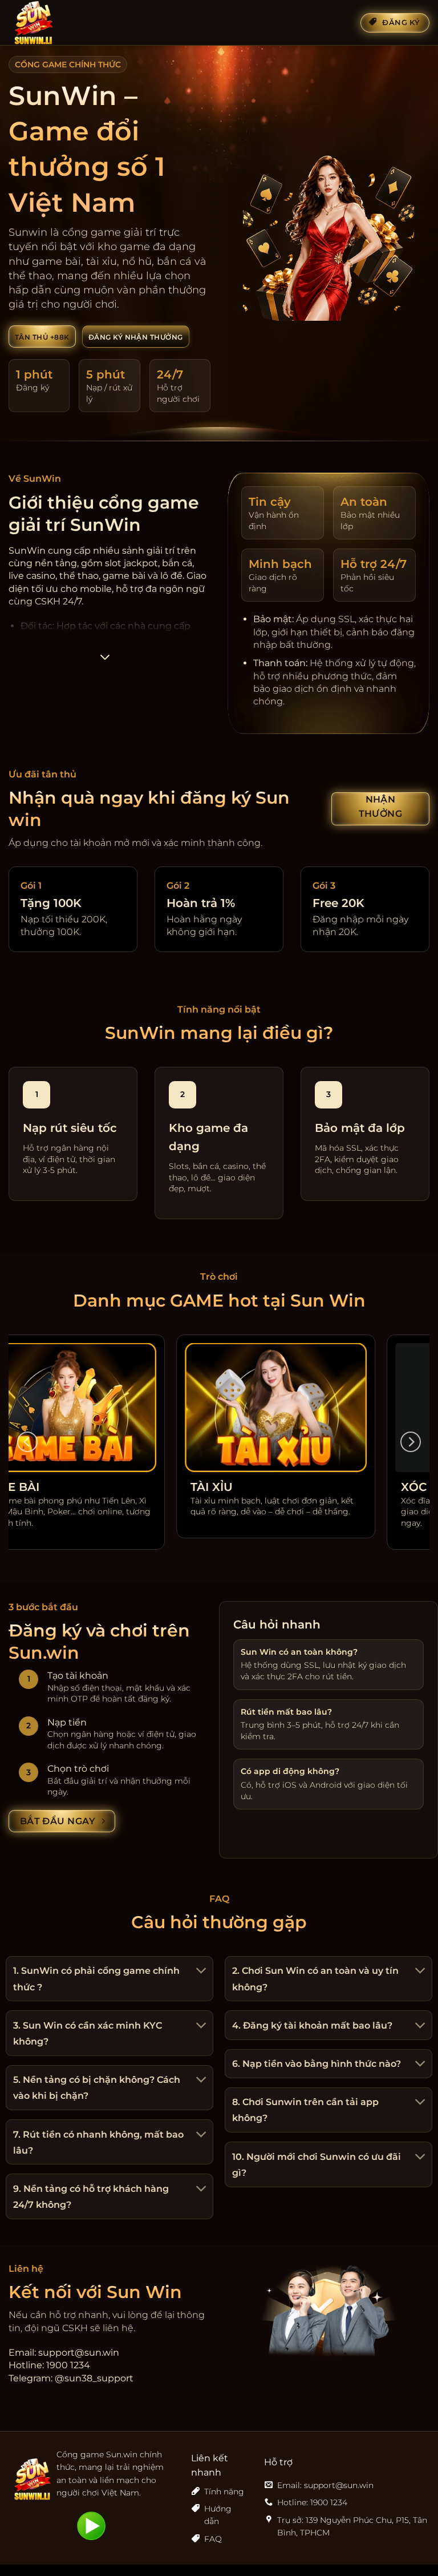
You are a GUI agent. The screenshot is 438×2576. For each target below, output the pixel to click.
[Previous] (27, 1442)
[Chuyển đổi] (200, 1972)
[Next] (411, 1442)
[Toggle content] (105, 661)
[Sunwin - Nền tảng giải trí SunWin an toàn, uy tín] (66, 23)
